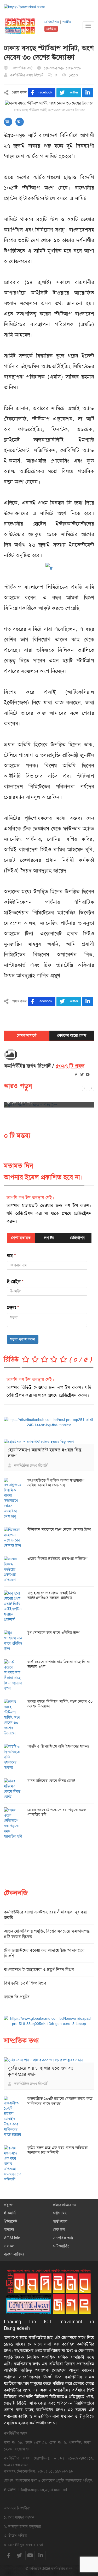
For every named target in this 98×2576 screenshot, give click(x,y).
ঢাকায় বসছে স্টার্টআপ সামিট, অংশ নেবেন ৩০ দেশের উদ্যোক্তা (60, 1704)
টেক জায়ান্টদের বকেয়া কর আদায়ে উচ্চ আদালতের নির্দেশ (44, 1953)
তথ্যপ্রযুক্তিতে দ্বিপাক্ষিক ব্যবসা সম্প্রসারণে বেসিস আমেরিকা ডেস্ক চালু (56, 1483)
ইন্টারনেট (10, 2221)
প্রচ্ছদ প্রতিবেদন (65, 2205)
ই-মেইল (15, 1282)
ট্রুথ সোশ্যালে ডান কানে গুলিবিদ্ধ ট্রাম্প (53, 1633)
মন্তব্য (13, 1308)
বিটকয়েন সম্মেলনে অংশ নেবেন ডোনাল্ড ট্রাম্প (59, 1529)
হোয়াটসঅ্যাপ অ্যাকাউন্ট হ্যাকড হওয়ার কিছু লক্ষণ (45, 1453)
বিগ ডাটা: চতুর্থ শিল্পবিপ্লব (25, 1983)
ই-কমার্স (10, 2213)
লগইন (67, 22)
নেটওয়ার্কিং (61, 2246)
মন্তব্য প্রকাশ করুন (23, 1339)
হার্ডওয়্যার (60, 2221)
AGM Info (12, 2238)
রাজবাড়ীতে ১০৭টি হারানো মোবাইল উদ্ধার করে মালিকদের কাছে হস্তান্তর (60, 2101)
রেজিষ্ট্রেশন (52, 22)
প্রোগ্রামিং (60, 2213)
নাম (11, 1256)
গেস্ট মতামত (21, 1238)
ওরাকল (9, 2246)
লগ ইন (49, 1238)
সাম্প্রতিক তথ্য (63, 2238)
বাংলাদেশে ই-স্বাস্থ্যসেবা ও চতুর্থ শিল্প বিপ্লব (39, 1969)
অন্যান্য (9, 2229)
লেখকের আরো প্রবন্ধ (72, 1035)
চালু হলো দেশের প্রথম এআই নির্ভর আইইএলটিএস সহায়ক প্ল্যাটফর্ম (52, 1595)
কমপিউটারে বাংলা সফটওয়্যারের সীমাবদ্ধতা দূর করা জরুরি (45, 1915)
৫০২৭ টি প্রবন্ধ (70, 1066)
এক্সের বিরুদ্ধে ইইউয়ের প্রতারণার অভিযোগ (57, 1559)
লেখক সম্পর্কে (27, 1035)
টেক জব (59, 2229)
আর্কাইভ (51, 29)
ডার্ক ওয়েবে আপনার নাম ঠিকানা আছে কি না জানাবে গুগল (59, 1664)
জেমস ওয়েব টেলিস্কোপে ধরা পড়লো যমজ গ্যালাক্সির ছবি (57, 1812)
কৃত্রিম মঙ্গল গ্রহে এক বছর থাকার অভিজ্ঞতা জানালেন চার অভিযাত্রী (57, 2150)
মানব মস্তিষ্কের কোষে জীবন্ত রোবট (51, 1781)
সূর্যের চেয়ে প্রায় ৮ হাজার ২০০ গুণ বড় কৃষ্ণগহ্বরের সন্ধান (41, 2071)
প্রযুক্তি (8, 2205)
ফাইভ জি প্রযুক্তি (17, 1997)
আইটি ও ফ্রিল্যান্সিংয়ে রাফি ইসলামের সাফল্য (58, 1746)
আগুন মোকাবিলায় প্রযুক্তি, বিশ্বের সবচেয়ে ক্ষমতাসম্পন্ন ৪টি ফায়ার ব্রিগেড (47, 1934)
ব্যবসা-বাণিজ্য (14, 2254)
